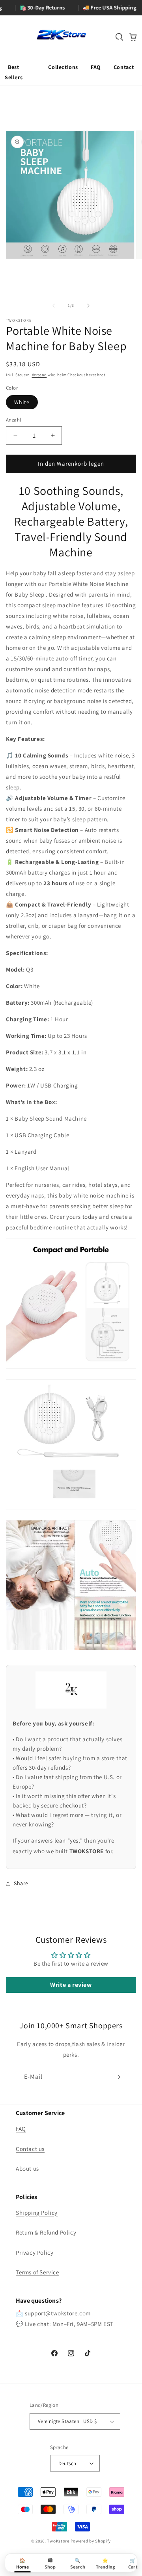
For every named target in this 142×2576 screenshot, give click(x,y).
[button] (120, 37)
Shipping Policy (37, 2213)
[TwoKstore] (61, 35)
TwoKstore (58, 2541)
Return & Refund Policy (46, 2232)
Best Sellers (14, 72)
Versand (39, 375)
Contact (124, 67)
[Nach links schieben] (54, 306)
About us (27, 2168)
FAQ (96, 67)
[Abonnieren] (117, 2077)
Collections (63, 67)
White (22, 402)
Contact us (30, 2149)
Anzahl (13, 420)
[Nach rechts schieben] (88, 306)
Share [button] (21, 1883)
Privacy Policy (35, 2252)
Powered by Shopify (91, 2541)
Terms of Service (37, 2272)
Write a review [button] (71, 1985)
